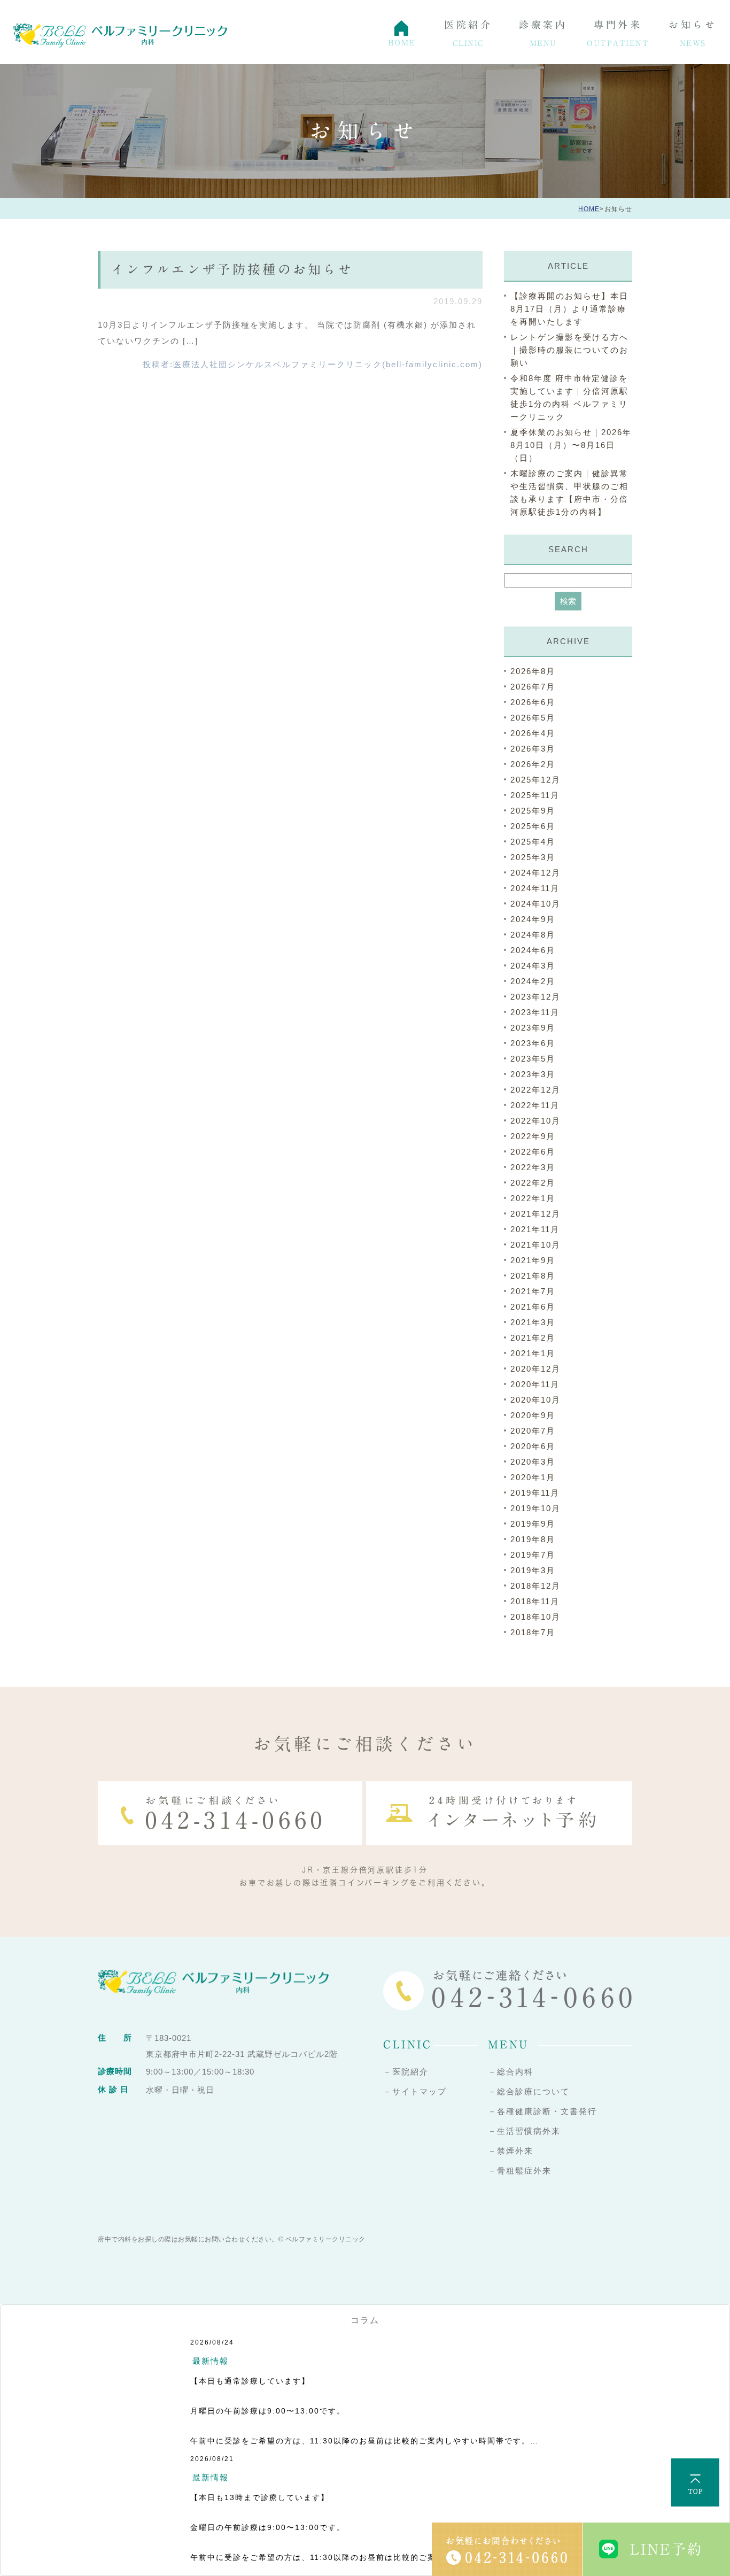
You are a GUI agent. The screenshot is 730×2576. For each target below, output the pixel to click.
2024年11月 (535, 888)
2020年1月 (533, 1477)
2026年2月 (533, 764)
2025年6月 (533, 826)
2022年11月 (535, 1105)
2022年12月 (535, 1090)
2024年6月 (533, 950)
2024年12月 (535, 873)
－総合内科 (511, 2072)
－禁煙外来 (511, 2151)
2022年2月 (533, 1183)
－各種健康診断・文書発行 (542, 2111)
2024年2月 (533, 981)
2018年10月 (535, 1617)
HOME (589, 209)
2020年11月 (535, 1384)
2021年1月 (533, 1353)
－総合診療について (529, 2091)
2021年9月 (533, 1260)
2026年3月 (533, 749)
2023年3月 (533, 1074)
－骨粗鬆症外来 (520, 2171)
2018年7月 (533, 1632)
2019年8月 (533, 1539)
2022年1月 (533, 1198)
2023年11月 (535, 1012)
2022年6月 (533, 1152)
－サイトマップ (415, 2091)
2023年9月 (533, 1028)
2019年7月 (533, 1555)
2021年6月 (533, 1307)
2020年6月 (533, 1446)
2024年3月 (533, 966)
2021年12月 (535, 1214)
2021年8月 (533, 1276)
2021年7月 (533, 1291)
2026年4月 (533, 733)
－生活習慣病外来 (524, 2131)
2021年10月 (535, 1245)
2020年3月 (533, 1462)
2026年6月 (533, 702)
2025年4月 (533, 842)
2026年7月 (533, 687)
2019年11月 (535, 1493)
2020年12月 (535, 1369)
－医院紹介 (406, 2072)
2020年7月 (533, 1431)
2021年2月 (533, 1338)
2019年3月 (533, 1570)
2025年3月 (533, 857)
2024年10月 (535, 904)
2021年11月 (535, 1229)
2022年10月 (535, 1121)
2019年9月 (533, 1524)
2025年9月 (533, 811)
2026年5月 (533, 718)
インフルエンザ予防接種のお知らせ (232, 269)
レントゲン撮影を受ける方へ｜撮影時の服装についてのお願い (569, 350)
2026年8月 (533, 671)
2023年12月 (535, 997)
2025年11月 (535, 795)
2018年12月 (535, 1586)
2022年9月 (533, 1136)
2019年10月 (535, 1508)
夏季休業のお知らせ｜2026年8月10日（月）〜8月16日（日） (571, 445)
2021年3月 (533, 1322)
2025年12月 (535, 780)
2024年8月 (533, 935)
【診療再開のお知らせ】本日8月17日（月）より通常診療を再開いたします (569, 309)
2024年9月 (533, 919)
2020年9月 (533, 1415)
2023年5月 (533, 1059)
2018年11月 (535, 1601)
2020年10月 (535, 1400)
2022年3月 (533, 1167)
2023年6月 (533, 1043)
